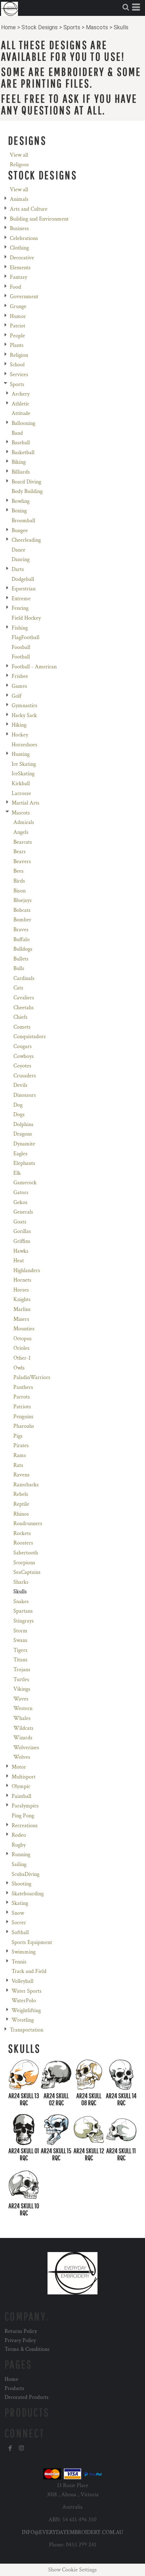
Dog (18, 1105)
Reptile (21, 1504)
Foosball (21, 647)
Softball (20, 1933)
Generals (23, 1212)
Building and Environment (39, 219)
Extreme (21, 599)
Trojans (22, 1670)
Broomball (23, 521)
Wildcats (23, 1728)
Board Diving (26, 482)
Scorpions (24, 1563)
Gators (21, 1193)
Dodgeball (23, 579)
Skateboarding (28, 1894)
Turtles (21, 1680)
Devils (20, 1085)
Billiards (21, 472)
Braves (21, 930)
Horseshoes (24, 745)
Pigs (18, 1436)
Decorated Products (27, 2397)
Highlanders (27, 1271)
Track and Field (29, 1971)
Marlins (22, 1309)
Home (8, 27)
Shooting (21, 1884)
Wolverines (26, 1748)
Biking (19, 462)
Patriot (18, 326)
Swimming (24, 1952)
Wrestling (23, 2020)
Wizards (23, 1738)
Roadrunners (28, 1524)
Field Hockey (26, 618)
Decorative (22, 258)
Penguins (23, 1417)
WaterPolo (24, 2001)
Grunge (18, 306)
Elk (17, 1173)
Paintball (21, 1796)
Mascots (97, 27)
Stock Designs (40, 27)
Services (19, 375)
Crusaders (25, 1076)
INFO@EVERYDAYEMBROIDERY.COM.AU (72, 2532)
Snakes (21, 1602)
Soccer (19, 1923)
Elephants (24, 1163)
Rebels (21, 1494)
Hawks (21, 1251)
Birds (19, 881)
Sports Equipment (32, 1942)
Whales (22, 1718)
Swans (20, 1640)
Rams (20, 1455)
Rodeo (19, 1835)
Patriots (22, 1407)
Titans (20, 1660)
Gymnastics (24, 706)
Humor (18, 316)
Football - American (34, 667)
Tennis (19, 1962)
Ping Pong (23, 1816)
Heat (19, 1261)
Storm (20, 1631)
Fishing (20, 628)
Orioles (21, 1348)
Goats (20, 1222)
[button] (126, 7)
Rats (18, 1465)
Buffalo (21, 940)
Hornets (22, 1280)
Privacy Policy (20, 2340)
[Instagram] (21, 2448)
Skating (20, 1903)
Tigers (20, 1650)
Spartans (23, 1611)
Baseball (21, 443)
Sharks (21, 1582)
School (17, 365)
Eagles (20, 1154)
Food (15, 287)
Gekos (20, 1202)
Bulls (19, 968)
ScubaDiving (26, 1874)
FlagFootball (26, 637)
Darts (18, 569)
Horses (21, 1290)
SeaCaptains (27, 1572)
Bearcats (23, 842)
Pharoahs (24, 1426)
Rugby (19, 1845)
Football (21, 657)
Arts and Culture (29, 209)
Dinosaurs (25, 1095)
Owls (19, 1368)
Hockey (20, 735)
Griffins (22, 1241)
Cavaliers (24, 998)
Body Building (27, 491)
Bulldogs (23, 949)
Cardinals (24, 978)
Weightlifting (26, 2011)
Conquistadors (30, 1037)
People (17, 336)
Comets (22, 1027)
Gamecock (25, 1183)
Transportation (27, 2030)
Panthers (23, 1387)
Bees (18, 871)
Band (17, 433)
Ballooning (23, 423)
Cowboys (24, 1056)
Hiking (19, 725)
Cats (18, 988)
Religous (19, 165)
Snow (18, 1913)
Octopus (23, 1339)
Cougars (23, 1046)
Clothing (19, 248)
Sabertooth (26, 1553)
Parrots (22, 1397)
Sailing (19, 1864)
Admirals (24, 822)
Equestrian (24, 589)
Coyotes (22, 1066)
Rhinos (21, 1514)
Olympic (21, 1786)
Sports (72, 27)
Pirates (21, 1446)
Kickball (21, 784)
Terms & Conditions (27, 2349)
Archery (21, 394)
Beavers (22, 862)
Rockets (22, 1533)
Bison (20, 891)
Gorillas (22, 1231)
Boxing (19, 511)
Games (19, 686)
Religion (19, 355)
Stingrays (24, 1621)
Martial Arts (26, 803)
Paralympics (25, 1806)
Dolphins (23, 1124)
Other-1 (22, 1358)
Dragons (23, 1134)
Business (19, 228)
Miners (21, 1319)
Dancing (21, 559)
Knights (22, 1299)
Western (23, 1708)
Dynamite (24, 1144)
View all (19, 155)
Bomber (22, 920)
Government (24, 297)
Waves (21, 1699)
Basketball (23, 453)
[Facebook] (10, 2448)
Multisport (24, 1777)
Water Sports (27, 1991)
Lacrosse (21, 793)
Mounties (24, 1329)
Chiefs (20, 1017)
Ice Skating (24, 764)
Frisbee (20, 676)
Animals (19, 199)
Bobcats (22, 910)
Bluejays (23, 900)
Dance (18, 550)
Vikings (22, 1689)
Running (21, 1855)
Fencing (20, 608)
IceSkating (23, 774)
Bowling (21, 501)
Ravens (21, 1475)
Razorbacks (26, 1485)
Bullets (21, 959)
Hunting (21, 754)
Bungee (20, 531)
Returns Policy (21, 2331)
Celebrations (24, 238)
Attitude (21, 413)
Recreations (25, 1826)
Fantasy (18, 277)
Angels (21, 832)
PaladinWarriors (32, 1377)
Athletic (20, 404)
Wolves (22, 1757)
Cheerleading (26, 540)
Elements (20, 268)
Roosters (23, 1543)
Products (14, 2388)
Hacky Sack (24, 715)
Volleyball (23, 1981)
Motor (19, 1767)
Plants (17, 345)
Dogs (19, 1115)
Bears (20, 852)
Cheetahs (24, 1008)
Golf (17, 696)
